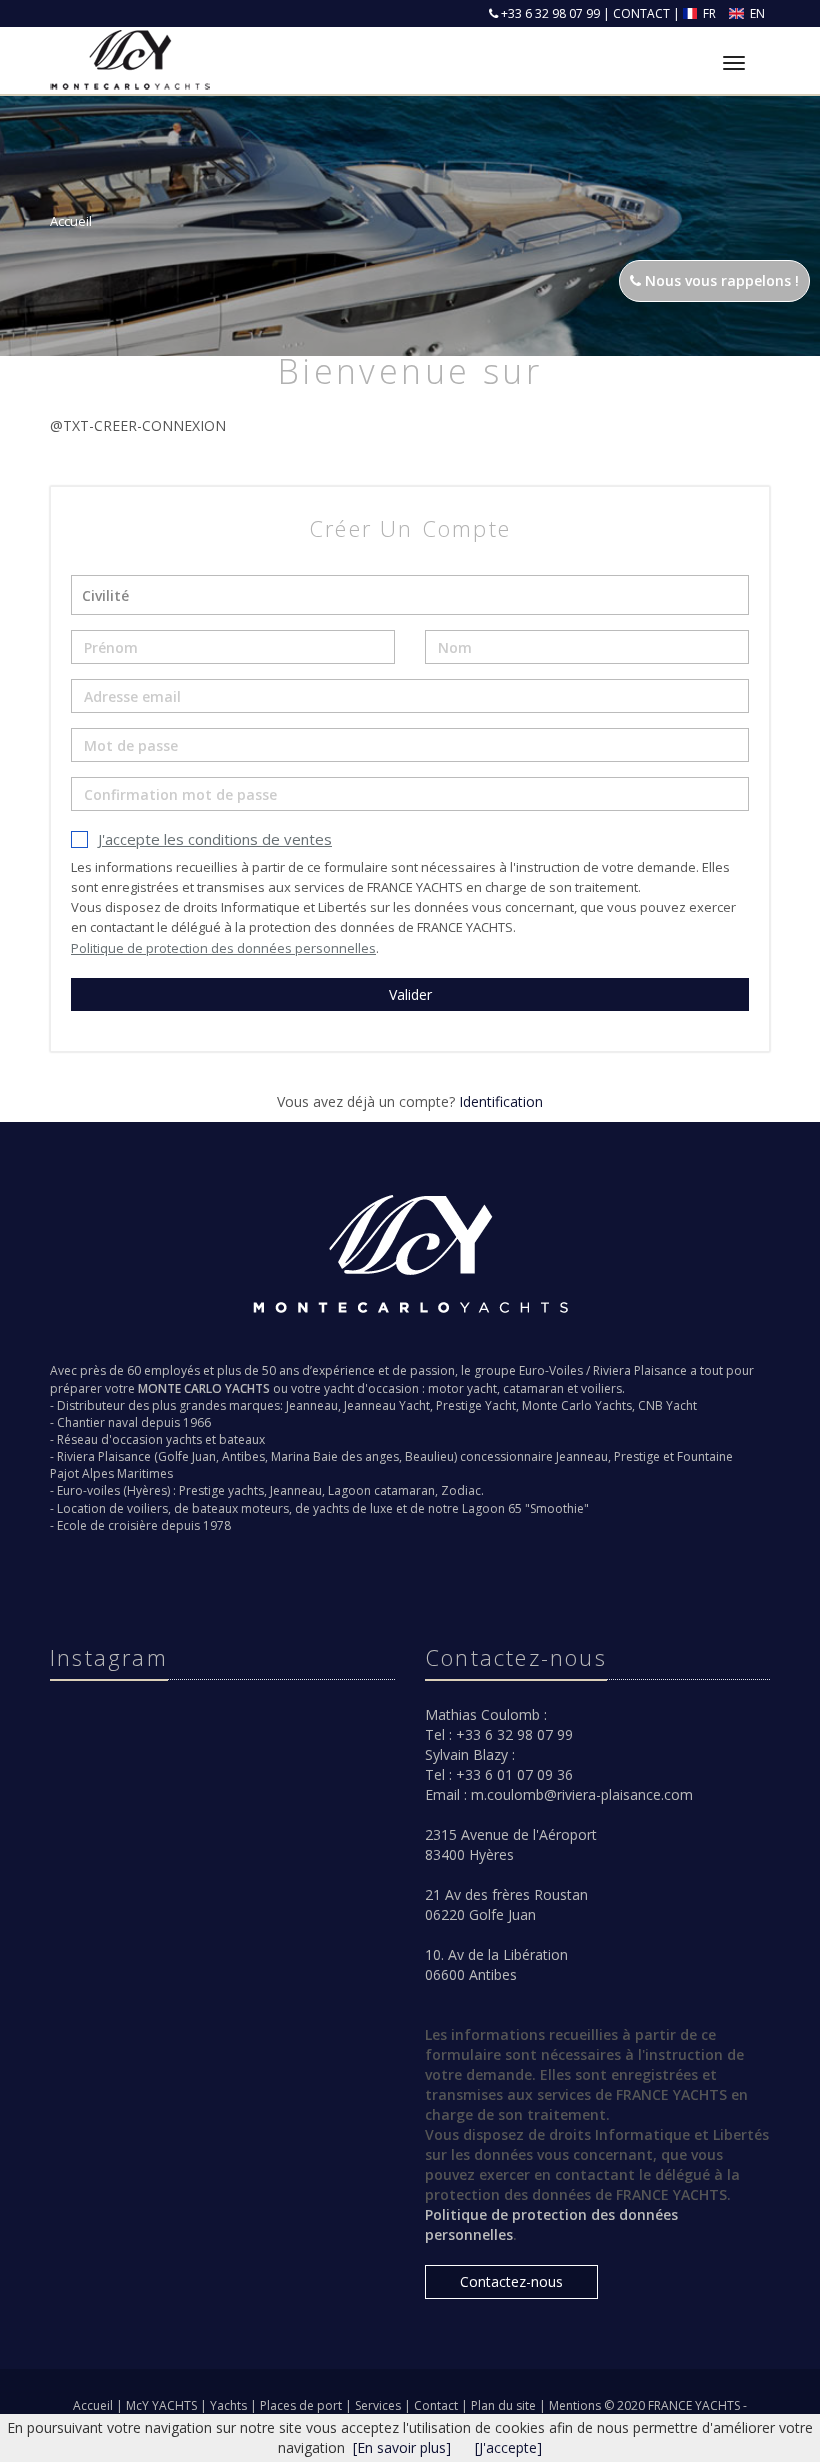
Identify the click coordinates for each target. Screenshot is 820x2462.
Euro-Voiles (551, 1370)
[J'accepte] (508, 2447)
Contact (437, 2405)
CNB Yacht (667, 1405)
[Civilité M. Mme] (410, 595)
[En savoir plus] (402, 2447)
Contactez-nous (511, 2281)
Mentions (576, 2405)
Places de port (302, 2405)
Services (379, 2405)
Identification (501, 1101)
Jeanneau (312, 1405)
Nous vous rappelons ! (720, 280)
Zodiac (461, 1490)
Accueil (93, 2405)
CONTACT (641, 13)
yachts (184, 1439)
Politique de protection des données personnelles (223, 948)
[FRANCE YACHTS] (127, 47)
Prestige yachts (221, 1490)
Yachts (230, 2405)
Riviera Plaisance (640, 1370)
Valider (410, 994)
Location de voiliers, (114, 1508)
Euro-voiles (88, 1490)
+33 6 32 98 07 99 (549, 13)
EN (756, 13)
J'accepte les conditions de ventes (215, 839)
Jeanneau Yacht (387, 1405)
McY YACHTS (163, 2405)
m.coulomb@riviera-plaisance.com (582, 1794)
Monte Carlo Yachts (577, 1405)
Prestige (637, 1456)
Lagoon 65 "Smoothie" (525, 1508)
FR (709, 13)
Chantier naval (97, 1422)
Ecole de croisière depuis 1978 (144, 1525)
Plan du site (505, 2405)
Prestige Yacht (476, 1405)
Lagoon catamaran (381, 1490)
